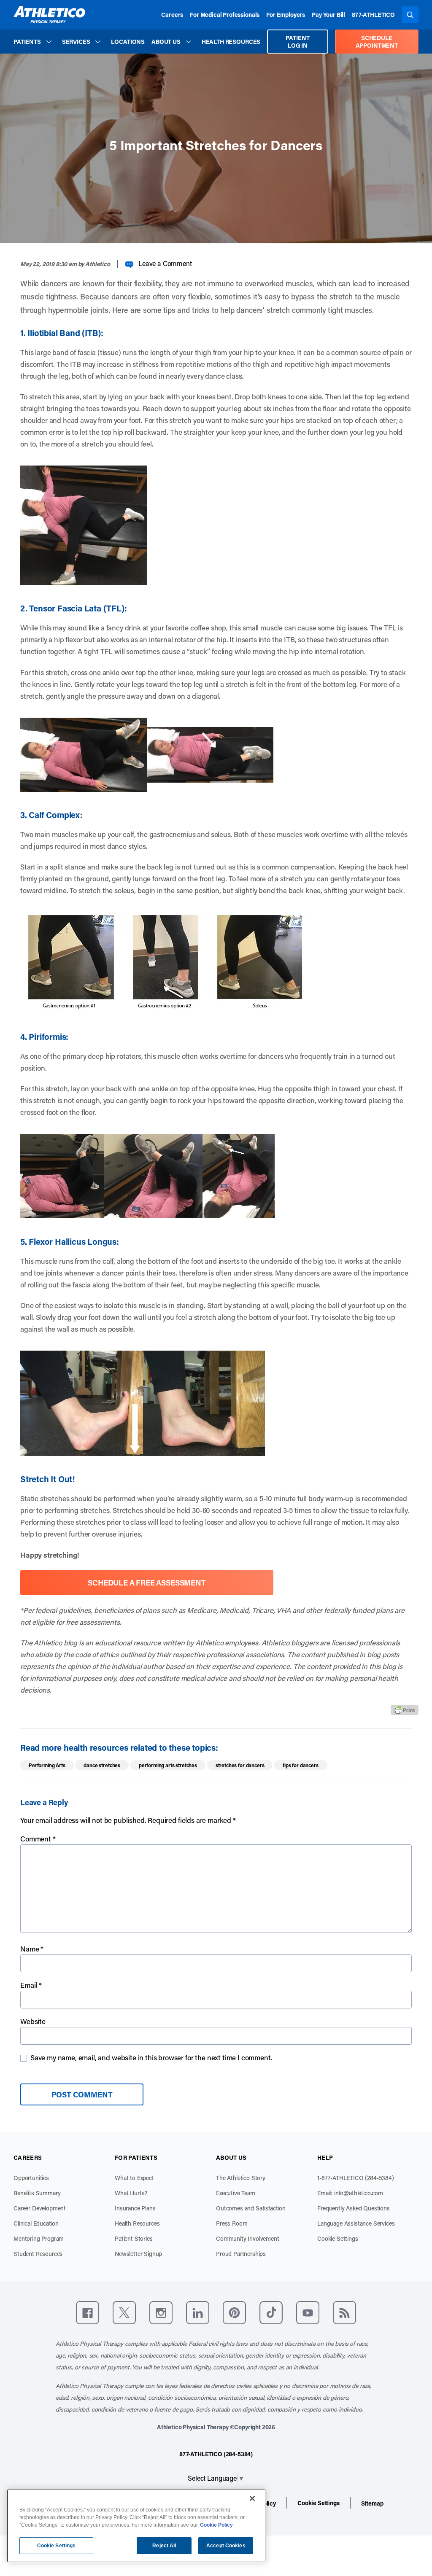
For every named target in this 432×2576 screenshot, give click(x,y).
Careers (172, 15)
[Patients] (49, 42)
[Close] (252, 2498)
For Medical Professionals (225, 15)
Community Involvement (248, 2238)
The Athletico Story (241, 2178)
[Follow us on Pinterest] (234, 2313)
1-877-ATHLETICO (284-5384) (356, 2178)
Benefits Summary (37, 2193)
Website (33, 2021)
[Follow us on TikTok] (271, 2313)
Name (32, 1949)
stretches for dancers (240, 1765)
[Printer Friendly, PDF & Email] (405, 1710)
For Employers (286, 15)
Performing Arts (47, 1765)
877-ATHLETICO (373, 15)
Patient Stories (134, 2238)
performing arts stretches (168, 1765)
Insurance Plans (135, 2208)
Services (76, 42)
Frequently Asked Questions (354, 2208)
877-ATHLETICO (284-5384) (216, 2454)
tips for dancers (300, 1765)
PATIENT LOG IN (297, 42)
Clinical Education (36, 2223)
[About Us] (189, 42)
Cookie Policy (216, 2525)
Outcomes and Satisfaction (251, 2208)
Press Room (232, 2223)
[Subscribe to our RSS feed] (344, 2313)
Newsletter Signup (138, 2254)
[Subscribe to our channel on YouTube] (308, 2313)
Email (31, 1985)
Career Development (40, 2208)
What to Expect (134, 2178)
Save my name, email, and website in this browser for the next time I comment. (151, 2057)
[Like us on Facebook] (88, 2313)
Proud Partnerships (241, 2254)
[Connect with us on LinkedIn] (198, 2313)
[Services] (98, 42)
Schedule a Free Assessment (147, 1583)
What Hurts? (131, 2193)
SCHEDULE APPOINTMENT (377, 42)
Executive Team (236, 2193)
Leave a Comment (165, 263)
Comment (38, 1838)
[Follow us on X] (124, 2313)
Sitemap (372, 2503)
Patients (27, 42)
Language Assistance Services (356, 2223)
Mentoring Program (39, 2238)
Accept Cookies (226, 2546)
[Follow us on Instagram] (161, 2313)
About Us (166, 42)
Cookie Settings (338, 2238)
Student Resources (38, 2254)
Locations (128, 42)
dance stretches (102, 1765)
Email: (350, 2193)
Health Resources (231, 42)
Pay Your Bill (328, 15)
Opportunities (31, 2178)
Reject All (164, 2546)
